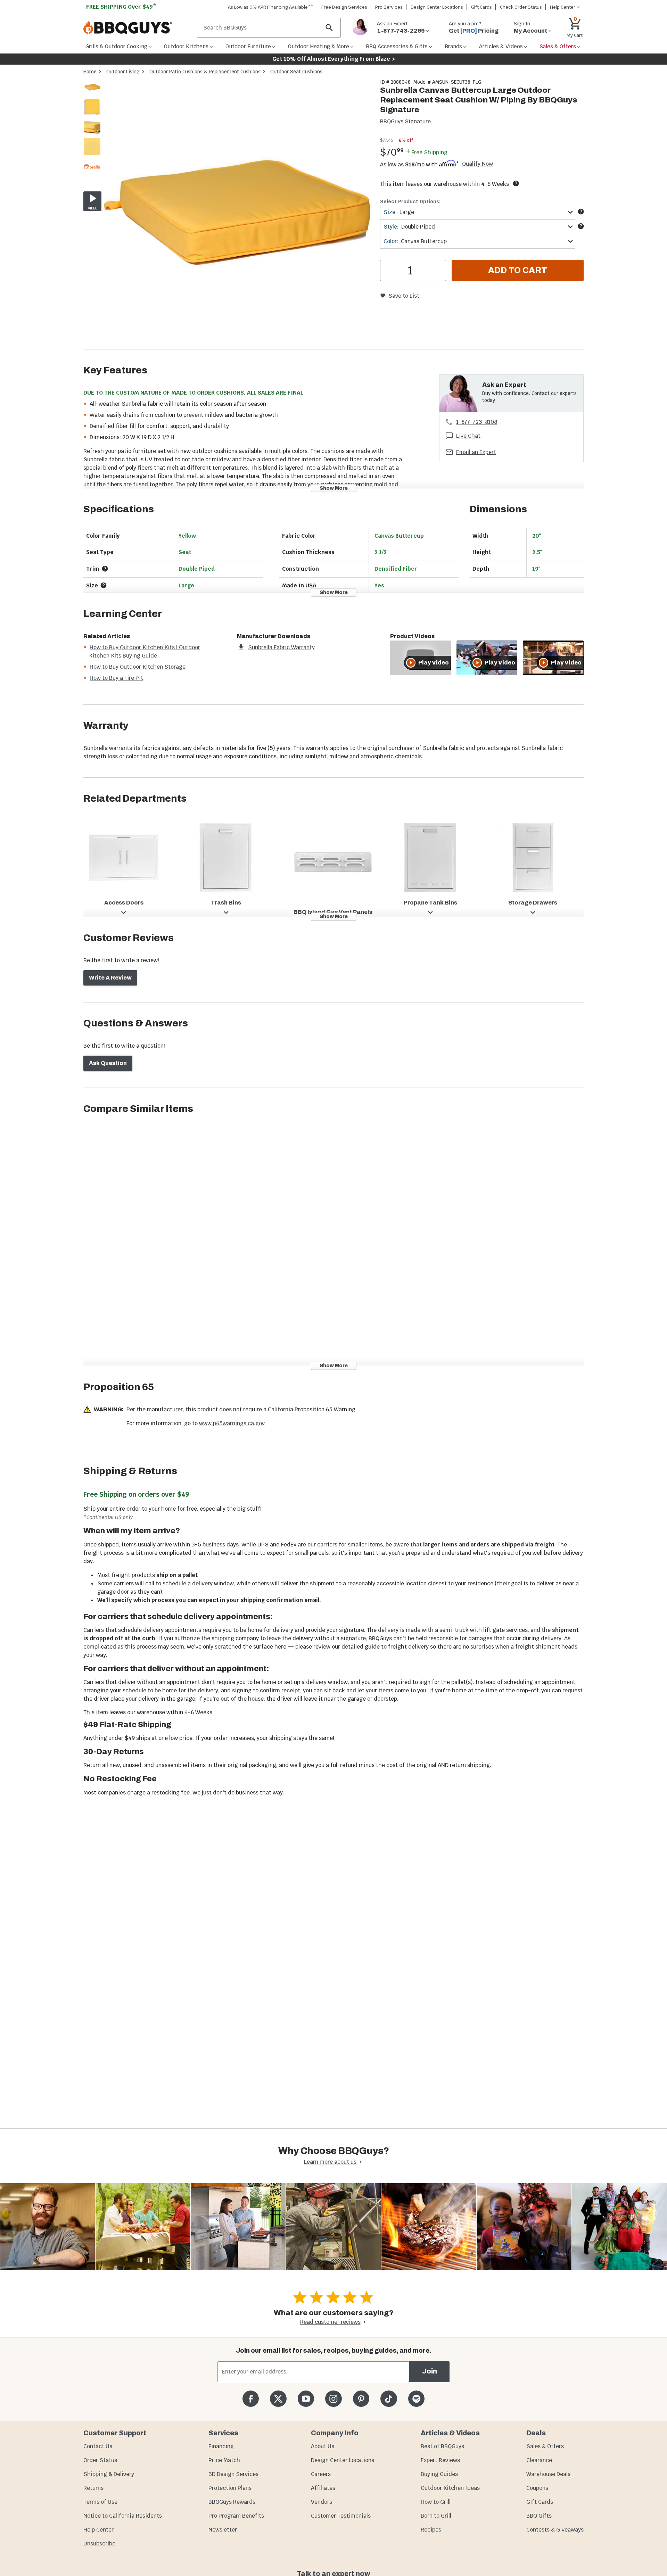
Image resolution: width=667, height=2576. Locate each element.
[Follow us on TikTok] (389, 2399)
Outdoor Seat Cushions (296, 72)
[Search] (329, 28)
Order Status (100, 2460)
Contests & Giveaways (555, 2530)
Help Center (98, 2530)
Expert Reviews (440, 2460)
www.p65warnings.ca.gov (232, 1423)
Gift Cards (481, 7)
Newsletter (223, 2530)
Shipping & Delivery (109, 2474)
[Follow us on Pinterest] (361, 2399)
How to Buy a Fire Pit (116, 678)
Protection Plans (230, 2488)
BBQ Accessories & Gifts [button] (397, 46)
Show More (334, 488)
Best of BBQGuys (442, 2446)
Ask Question (108, 1063)
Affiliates (323, 2488)
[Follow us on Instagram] (333, 2399)
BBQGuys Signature (405, 121)
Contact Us (98, 2446)
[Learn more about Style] (581, 226)
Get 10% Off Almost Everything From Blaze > (334, 59)
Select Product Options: (410, 201)
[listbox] (92, 128)
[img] (238, 214)
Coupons (537, 2488)
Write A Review (110, 978)
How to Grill (436, 2502)
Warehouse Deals (548, 2474)
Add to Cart (518, 270)
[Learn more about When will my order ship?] (516, 183)
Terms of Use (100, 2502)
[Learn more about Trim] (105, 569)
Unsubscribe (99, 2544)
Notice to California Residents (123, 2516)
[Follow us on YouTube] (306, 2399)
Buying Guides (439, 2474)
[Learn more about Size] (581, 212)
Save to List (404, 296)
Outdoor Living (123, 72)
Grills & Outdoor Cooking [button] (116, 46)
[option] (92, 94)
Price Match (224, 2460)
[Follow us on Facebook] (251, 2399)
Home (90, 72)
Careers (321, 2474)
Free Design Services (344, 7)
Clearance (539, 2460)
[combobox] (478, 212)
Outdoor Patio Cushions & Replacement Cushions (205, 72)
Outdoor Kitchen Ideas (450, 2488)
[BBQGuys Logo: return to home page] (137, 28)
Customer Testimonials (341, 2516)
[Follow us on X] (278, 2399)
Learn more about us (330, 2162)
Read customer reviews (330, 2322)
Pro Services (389, 7)
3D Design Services (233, 2474)
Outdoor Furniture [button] (248, 46)
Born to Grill (436, 2516)
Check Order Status (521, 7)
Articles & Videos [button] (501, 46)
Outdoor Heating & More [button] (319, 46)
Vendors (322, 2502)
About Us (323, 2446)
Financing (221, 2446)
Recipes (431, 2530)
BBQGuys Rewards (232, 2502)
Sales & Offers (545, 2446)
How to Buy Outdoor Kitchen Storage (138, 667)
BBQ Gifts (539, 2516)
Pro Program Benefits (236, 2516)
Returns (93, 2488)
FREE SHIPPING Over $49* (121, 7)
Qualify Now (477, 164)
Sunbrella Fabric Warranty (281, 647)
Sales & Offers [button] (558, 46)
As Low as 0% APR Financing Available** (271, 7)
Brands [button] (453, 46)
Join (430, 2371)
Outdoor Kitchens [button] (186, 46)
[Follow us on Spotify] (416, 2399)
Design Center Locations (437, 7)
